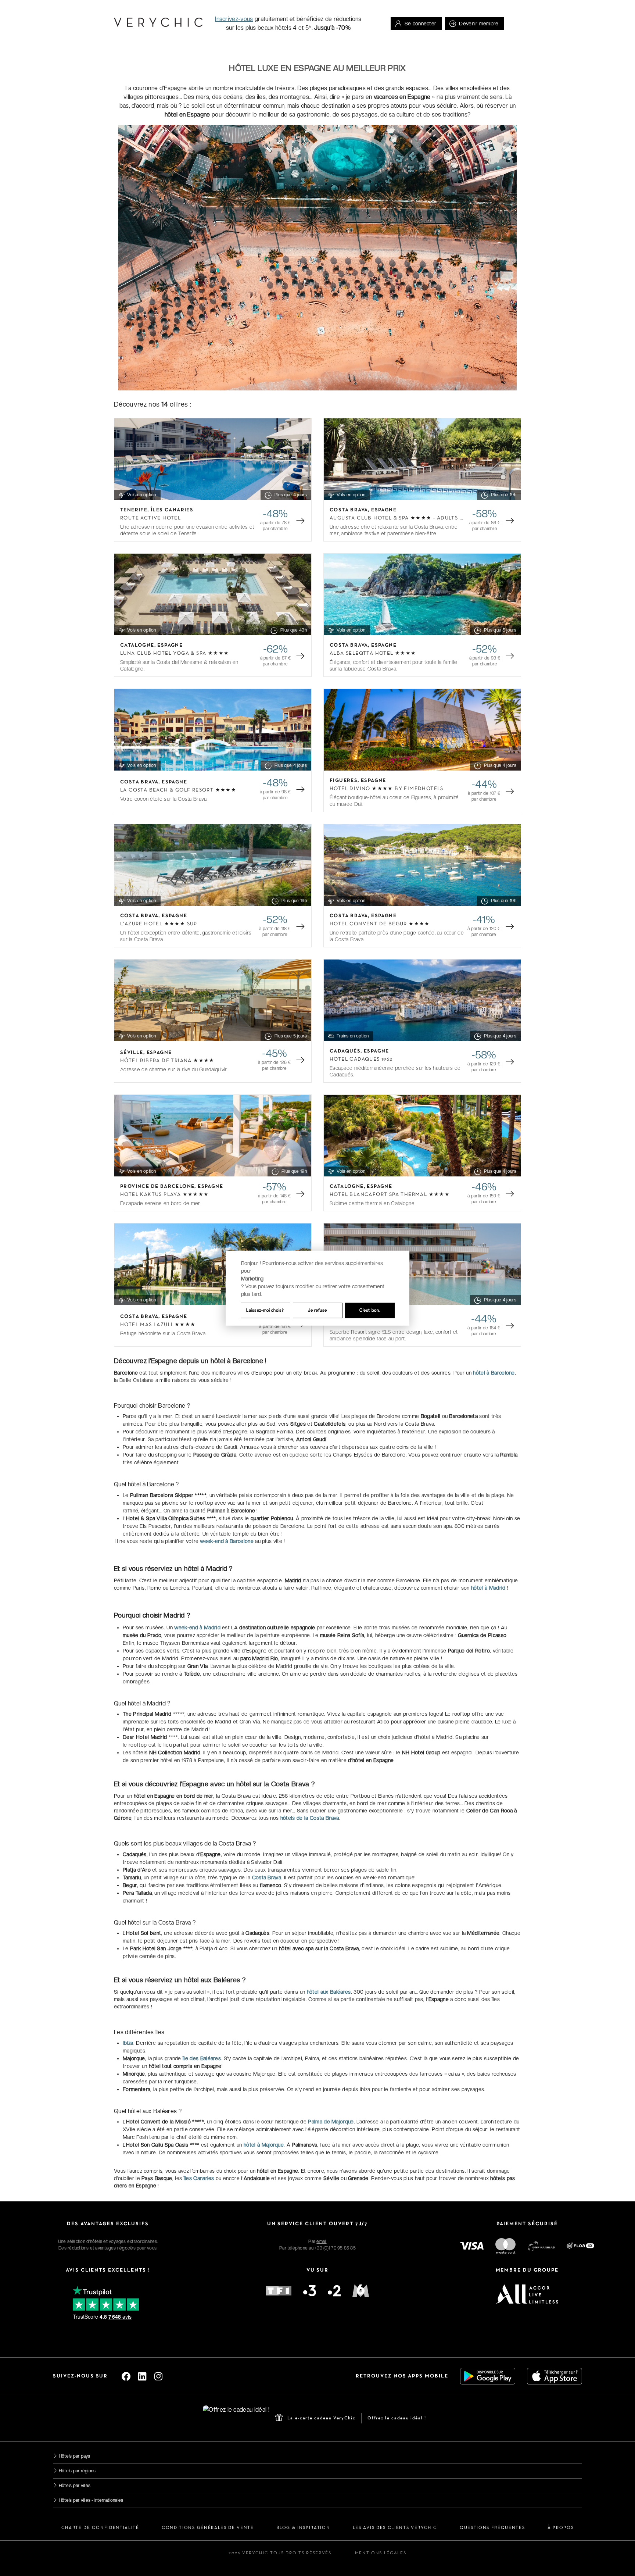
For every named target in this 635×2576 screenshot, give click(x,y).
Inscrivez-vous (234, 19)
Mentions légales (381, 2553)
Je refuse (317, 1310)
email (321, 2241)
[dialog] (317, 1288)
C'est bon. (370, 1310)
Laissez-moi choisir (265, 1310)
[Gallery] (213, 459)
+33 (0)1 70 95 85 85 (335, 2248)
